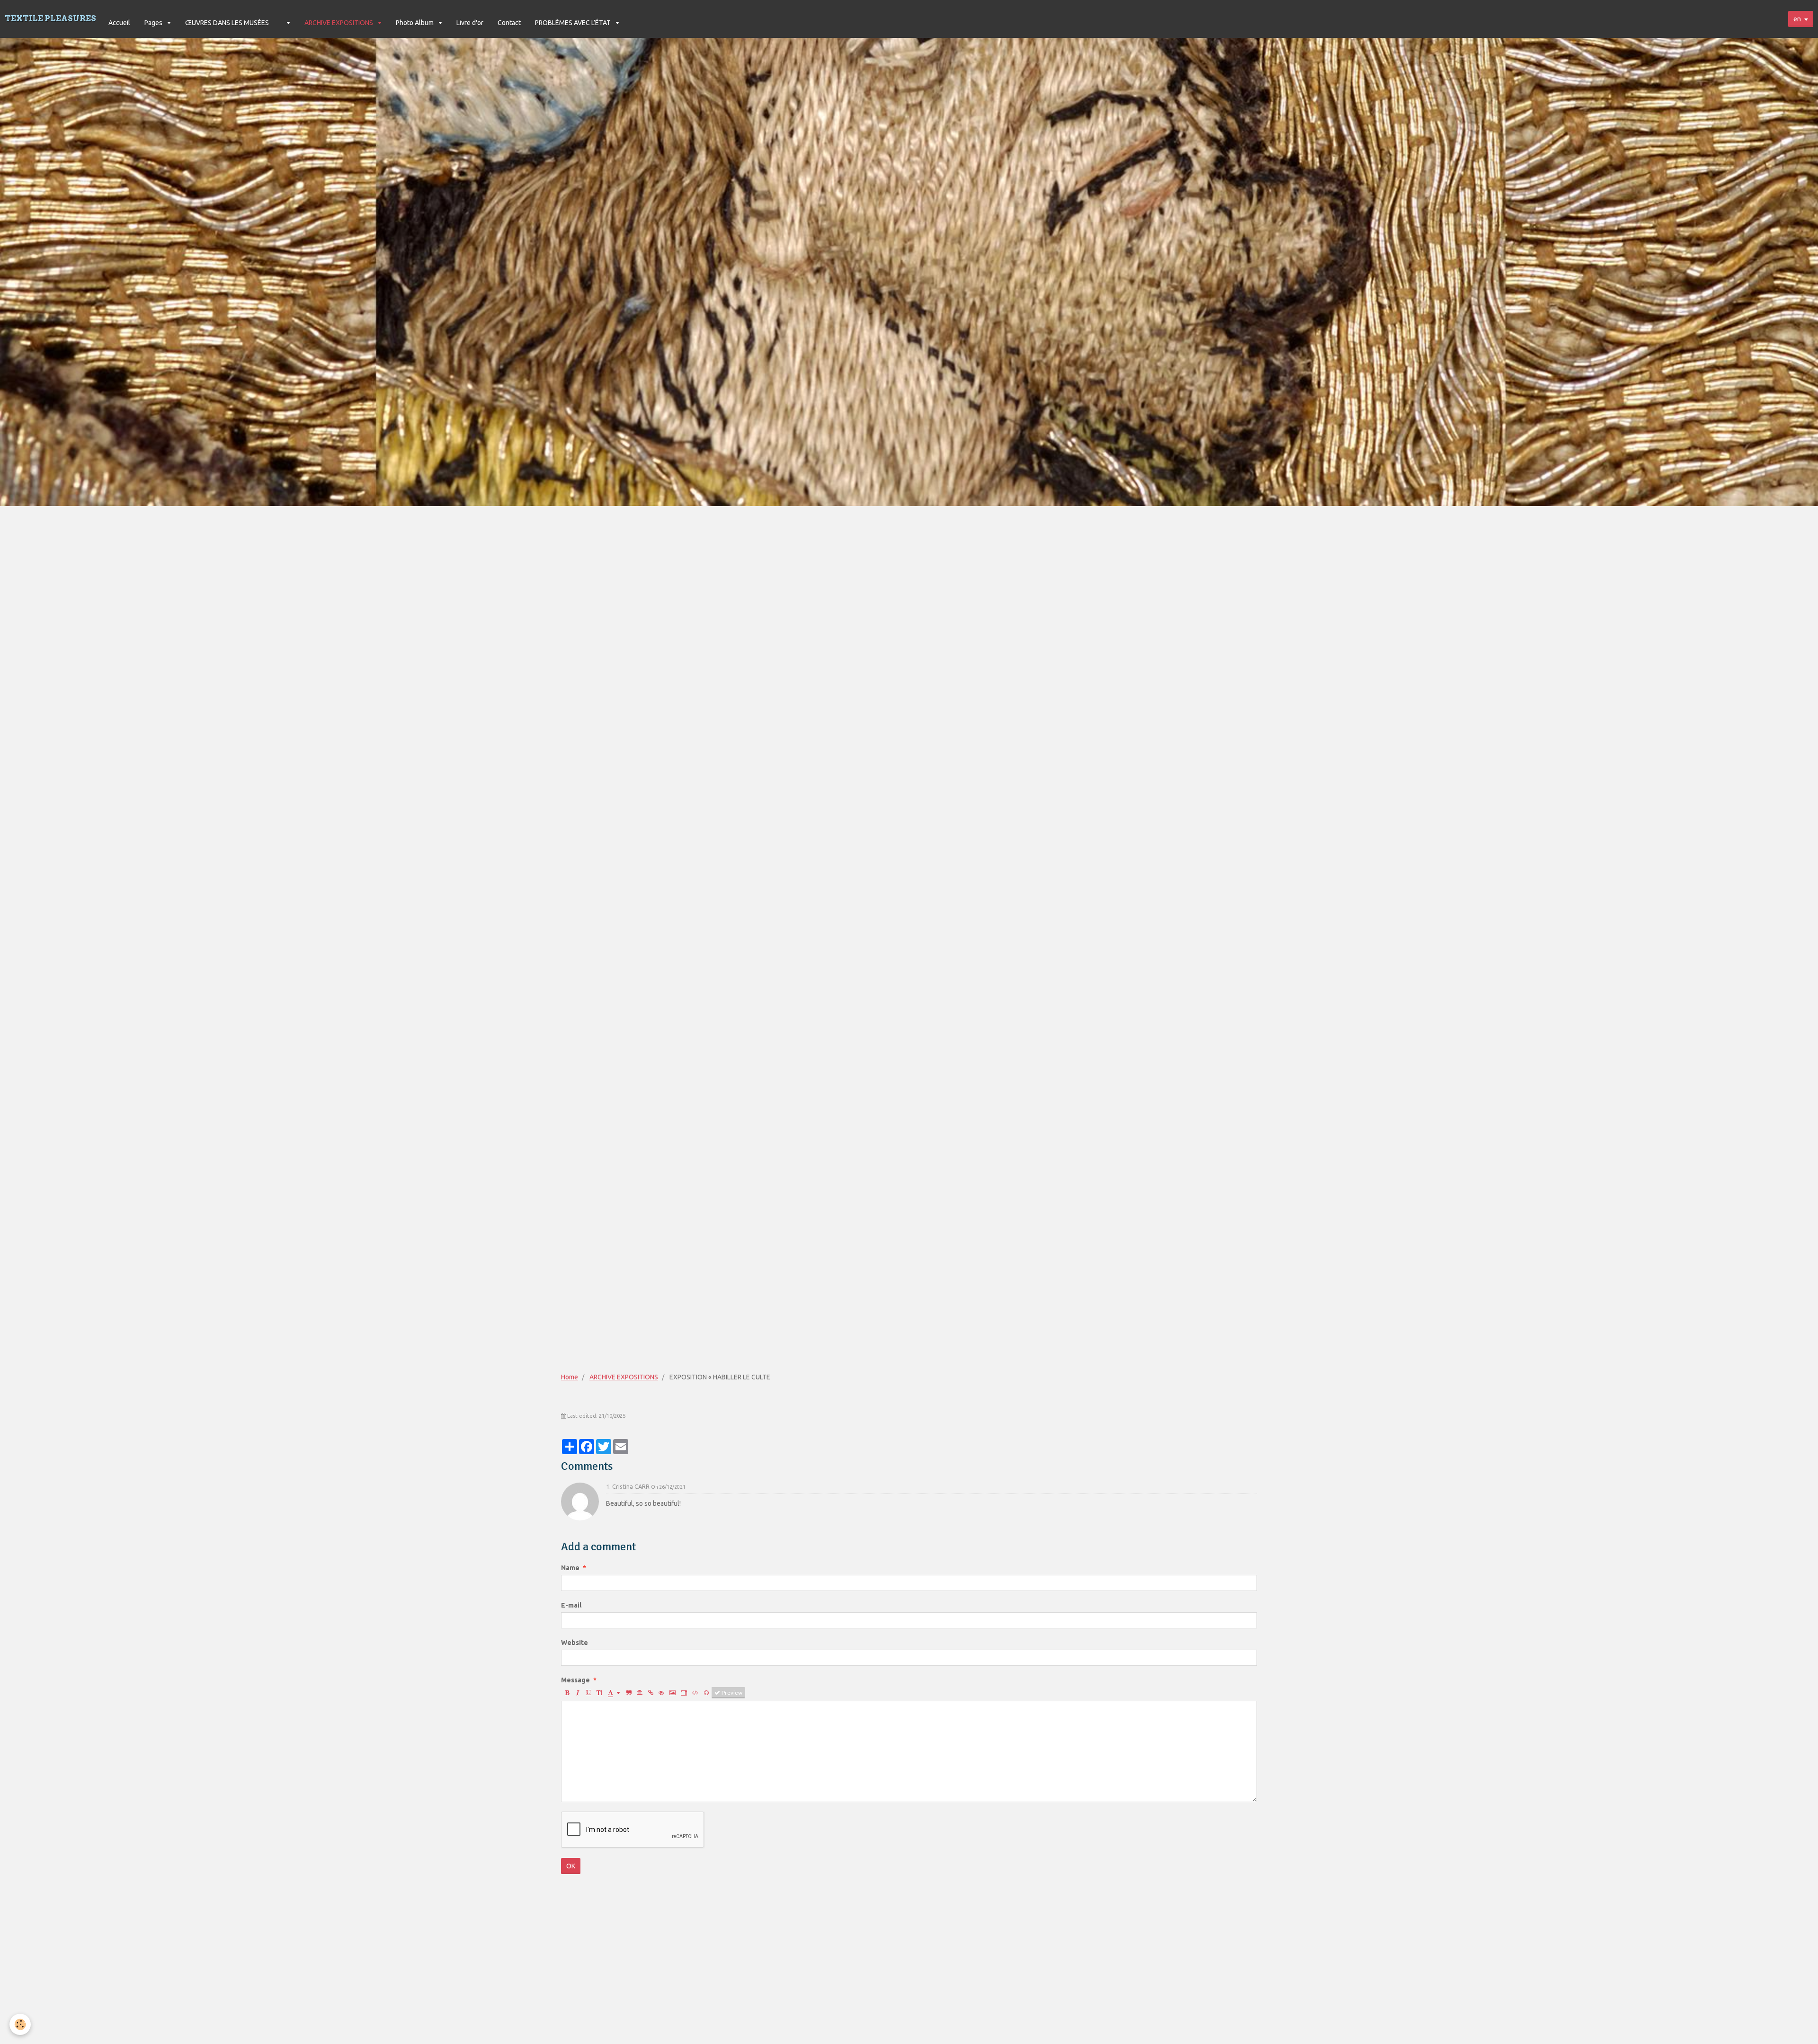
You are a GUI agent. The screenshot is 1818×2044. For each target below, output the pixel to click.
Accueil (119, 23)
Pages (154, 23)
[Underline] (588, 1693)
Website (575, 1643)
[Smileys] (706, 1693)
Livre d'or (470, 23)
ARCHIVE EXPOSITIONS (339, 23)
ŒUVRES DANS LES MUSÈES (227, 23)
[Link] (651, 1693)
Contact (509, 23)
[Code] (695, 1693)
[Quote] (629, 1693)
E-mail (571, 1605)
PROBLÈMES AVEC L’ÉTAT (574, 23)
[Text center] (640, 1693)
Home (570, 1377)
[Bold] (567, 1693)
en (1797, 19)
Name (570, 1568)
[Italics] (578, 1693)
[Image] (673, 1693)
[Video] (684, 1693)
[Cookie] (20, 2024)
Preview (731, 1693)
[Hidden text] (661, 1693)
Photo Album (415, 23)
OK (571, 1866)
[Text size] (599, 1693)
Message (575, 1680)
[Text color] (614, 1693)
